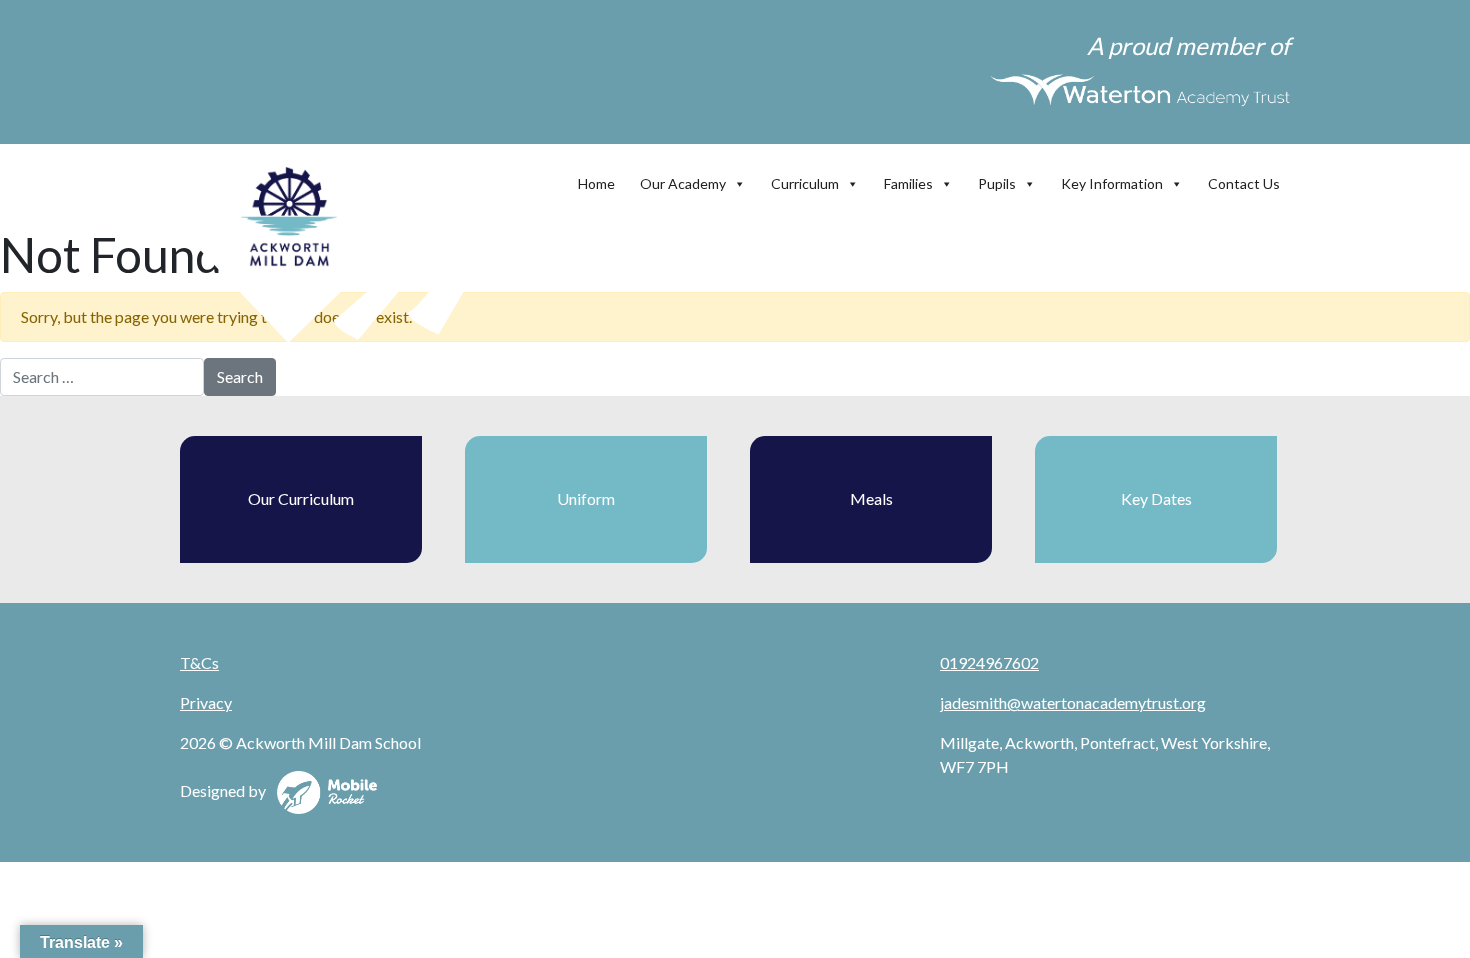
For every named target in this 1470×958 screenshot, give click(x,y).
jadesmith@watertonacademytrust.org (1073, 702)
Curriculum (805, 183)
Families (908, 183)
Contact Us (1244, 183)
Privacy (206, 702)
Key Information (1112, 183)
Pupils (997, 183)
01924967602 (989, 662)
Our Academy (683, 183)
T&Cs (199, 662)
